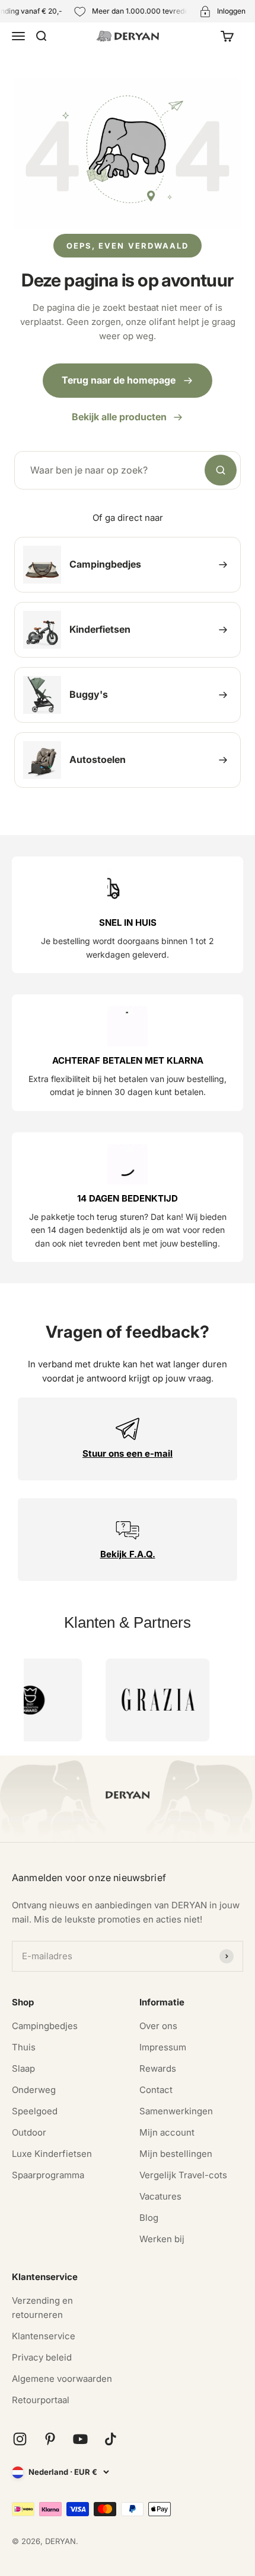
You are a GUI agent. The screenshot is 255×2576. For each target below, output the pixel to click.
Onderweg (34, 2090)
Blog (149, 2218)
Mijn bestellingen (176, 2154)
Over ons (158, 2026)
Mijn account (167, 2132)
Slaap (23, 2068)
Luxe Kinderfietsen (52, 2154)
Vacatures (160, 2196)
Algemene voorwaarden (62, 2379)
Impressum (163, 2047)
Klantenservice (44, 2336)
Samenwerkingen (176, 2111)
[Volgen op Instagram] (20, 2439)
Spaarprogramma (48, 2175)
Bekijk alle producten (119, 417)
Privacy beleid (42, 2357)
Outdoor (29, 2132)
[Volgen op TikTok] (111, 2439)
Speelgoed (35, 2111)
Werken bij (162, 2239)
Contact (156, 2090)
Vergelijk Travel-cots (183, 2175)
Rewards (158, 2068)
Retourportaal (41, 2400)
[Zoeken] (221, 471)
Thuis (24, 2047)
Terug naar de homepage (119, 380)
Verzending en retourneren (42, 2308)
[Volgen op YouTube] (80, 2439)
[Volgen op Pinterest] (50, 2439)
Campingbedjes (45, 2026)
